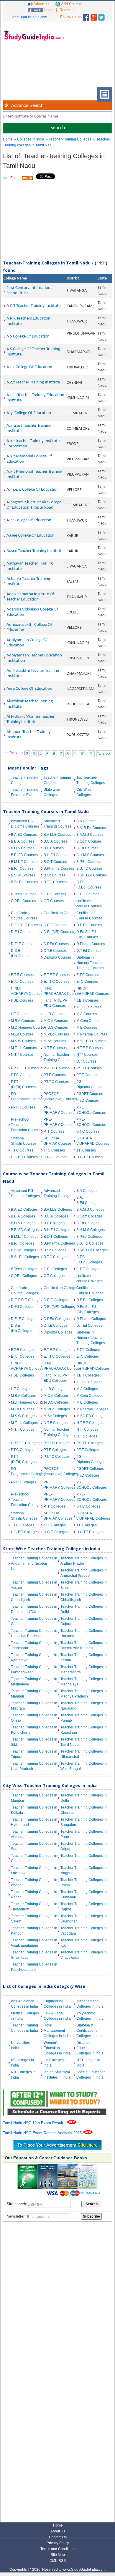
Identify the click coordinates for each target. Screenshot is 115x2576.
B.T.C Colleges (56, 1257)
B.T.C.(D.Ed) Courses (89, 885)
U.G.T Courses (55, 1157)
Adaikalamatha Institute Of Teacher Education (30, 597)
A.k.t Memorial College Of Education (29, 459)
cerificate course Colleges (89, 1278)
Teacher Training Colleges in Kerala (84, 1657)
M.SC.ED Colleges (91, 1416)
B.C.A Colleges (56, 1216)
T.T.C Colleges (23, 1525)
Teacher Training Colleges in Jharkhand (34, 1645)
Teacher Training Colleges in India (24, 2028)
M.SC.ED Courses (91, 1041)
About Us (58, 2531)
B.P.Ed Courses (89, 862)
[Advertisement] (27, 68)
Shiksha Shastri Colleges (24, 1516)
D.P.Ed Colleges (57, 1319)
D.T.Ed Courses (89, 951)
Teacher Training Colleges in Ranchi (34, 1895)
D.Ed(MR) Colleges (59, 1307)
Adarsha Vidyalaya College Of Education (32, 612)
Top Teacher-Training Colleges (91, 780)
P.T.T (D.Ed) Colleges (24, 1459)
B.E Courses (54, 848)
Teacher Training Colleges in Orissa (34, 1718)
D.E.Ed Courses (89, 925)
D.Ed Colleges (23, 1307)
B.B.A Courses (23, 841)
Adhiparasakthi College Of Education (29, 627)
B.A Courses (86, 821)
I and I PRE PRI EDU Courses (56, 1003)
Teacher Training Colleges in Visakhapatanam (34, 1943)
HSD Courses (22, 1000)
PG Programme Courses (26, 1096)
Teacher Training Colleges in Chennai (84, 1810)
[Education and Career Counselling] (58, 2093)
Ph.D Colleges (88, 1475)
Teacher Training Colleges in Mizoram (34, 1706)
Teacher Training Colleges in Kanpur (34, 1931)
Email (15, 178)
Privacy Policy (58, 2543)
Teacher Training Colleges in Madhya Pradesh (84, 1694)
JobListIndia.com (34, 17)
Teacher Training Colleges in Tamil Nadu (84, 1742)
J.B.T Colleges (88, 1375)
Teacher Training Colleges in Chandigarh (34, 1597)
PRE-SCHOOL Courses (91, 1122)
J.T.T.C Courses (89, 1007)
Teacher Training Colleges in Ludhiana (84, 1858)
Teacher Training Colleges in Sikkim (34, 1742)
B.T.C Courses (55, 882)
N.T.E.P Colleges (90, 1423)
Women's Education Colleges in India (57, 2048)
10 (82, 754)
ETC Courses (87, 982)
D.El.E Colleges (24, 1319)
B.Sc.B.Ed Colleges (91, 1250)
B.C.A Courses (55, 841)
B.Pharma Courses (59, 868)
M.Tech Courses (24, 1048)
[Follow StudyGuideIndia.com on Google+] (94, 16)
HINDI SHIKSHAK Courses (91, 991)
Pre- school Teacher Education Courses (26, 1125)
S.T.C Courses (88, 1131)
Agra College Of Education (29, 689)
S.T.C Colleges (88, 1506)
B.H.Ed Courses (56, 855)
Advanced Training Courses (57, 824)
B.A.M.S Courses (90, 835)
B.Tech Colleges (24, 1269)
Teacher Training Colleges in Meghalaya (34, 1682)
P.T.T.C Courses (56, 1082)
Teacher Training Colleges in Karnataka (34, 1657)
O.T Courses (86, 1061)
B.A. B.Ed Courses (91, 828)
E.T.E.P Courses (57, 975)
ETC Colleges (88, 1356)
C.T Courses (54, 901)
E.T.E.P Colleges (57, 1350)
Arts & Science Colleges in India (24, 2004)
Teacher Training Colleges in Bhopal (34, 1882)
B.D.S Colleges (23, 1223)
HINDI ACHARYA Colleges (26, 1366)
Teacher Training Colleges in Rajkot (84, 1907)
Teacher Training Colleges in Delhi (84, 1609)
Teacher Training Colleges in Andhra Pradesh (84, 1561)
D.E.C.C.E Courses (26, 925)
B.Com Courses (89, 841)
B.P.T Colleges (23, 1243)
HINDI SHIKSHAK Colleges (91, 1366)
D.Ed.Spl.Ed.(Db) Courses (87, 934)
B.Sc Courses (55, 875)
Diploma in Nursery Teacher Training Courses (90, 963)
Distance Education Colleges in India (90, 2048)
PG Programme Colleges (26, 1471)
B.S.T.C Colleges (90, 1243)
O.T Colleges (87, 1436)
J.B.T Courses (88, 1000)
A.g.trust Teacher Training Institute (29, 428)
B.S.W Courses (23, 875)
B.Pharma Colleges (59, 1243)
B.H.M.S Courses (90, 855)
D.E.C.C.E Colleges (26, 1300)
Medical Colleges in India (25, 2016)
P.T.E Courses (55, 1075)
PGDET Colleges (90, 1469)
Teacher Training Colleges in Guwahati (84, 1895)
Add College (71, 4)
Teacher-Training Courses (57, 780)
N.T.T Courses (22, 1055)
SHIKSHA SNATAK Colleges (58, 1516)
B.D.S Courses (23, 848)
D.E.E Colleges (56, 1300)
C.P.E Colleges (88, 1269)
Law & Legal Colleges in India (57, 2016)
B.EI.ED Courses (24, 855)
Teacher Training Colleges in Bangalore (84, 1822)
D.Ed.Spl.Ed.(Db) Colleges (88, 1309)
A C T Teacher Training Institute (33, 306)
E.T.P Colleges (88, 1350)
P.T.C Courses (22, 1075)
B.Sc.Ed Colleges (25, 1257)
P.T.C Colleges (23, 1450)
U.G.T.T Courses (89, 1157)
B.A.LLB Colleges (58, 1210)
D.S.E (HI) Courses (21, 953)
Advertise (41, 4)
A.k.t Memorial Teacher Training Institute (34, 474)
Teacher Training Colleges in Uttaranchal (84, 1754)
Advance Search (27, 105)
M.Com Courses (89, 1021)
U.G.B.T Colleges (25, 1532)
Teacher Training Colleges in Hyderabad (34, 1822)
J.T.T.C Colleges (89, 1382)
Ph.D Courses (88, 1101)
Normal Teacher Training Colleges (58, 1432)
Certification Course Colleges (90, 1291)
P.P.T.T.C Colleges (25, 1443)
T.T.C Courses (22, 1150)
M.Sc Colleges (55, 1416)
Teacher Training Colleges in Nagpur (84, 1870)
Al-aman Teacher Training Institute (29, 735)
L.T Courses (21, 1014)
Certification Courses (59, 913)
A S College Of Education (28, 336)
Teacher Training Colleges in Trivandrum (34, 1907)
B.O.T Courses (55, 862)
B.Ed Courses (87, 848)
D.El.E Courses (23, 944)
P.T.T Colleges (88, 1450)
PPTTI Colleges (23, 1482)
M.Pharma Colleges (91, 1409)
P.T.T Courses (87, 1075)
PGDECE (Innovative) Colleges (59, 1471)
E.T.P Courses (88, 975)
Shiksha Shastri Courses (24, 1141)
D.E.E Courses (55, 925)
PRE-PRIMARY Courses (59, 1122)
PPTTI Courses (23, 1107)
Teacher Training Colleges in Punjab (84, 1718)
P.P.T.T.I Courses (57, 1068)
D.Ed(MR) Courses (59, 932)
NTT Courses (87, 1055)
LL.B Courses (55, 1014)
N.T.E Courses (55, 1048)
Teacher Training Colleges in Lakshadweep (34, 1670)
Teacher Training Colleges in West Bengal (84, 1766)
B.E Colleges (54, 1223)
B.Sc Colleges (55, 1250)
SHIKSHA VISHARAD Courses (91, 1141)
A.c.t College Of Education (29, 367)
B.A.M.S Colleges (90, 1210)
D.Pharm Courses (91, 944)
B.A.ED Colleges (24, 1210)
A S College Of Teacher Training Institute (33, 352)
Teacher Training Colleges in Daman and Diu (34, 1609)
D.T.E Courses (55, 951)
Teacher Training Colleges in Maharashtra (84, 1670)
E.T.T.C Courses (56, 982)
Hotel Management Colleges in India (57, 2031)
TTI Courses (86, 1150)
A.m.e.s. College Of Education (33, 490)
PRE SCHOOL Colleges (91, 1485)
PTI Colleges (54, 1506)
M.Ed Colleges (23, 1409)
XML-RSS (58, 2561)
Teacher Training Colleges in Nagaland (84, 1706)
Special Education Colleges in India (91, 2075)
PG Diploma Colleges (91, 1459)
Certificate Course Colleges (24, 1291)
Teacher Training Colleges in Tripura (34, 1754)
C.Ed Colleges (55, 1269)
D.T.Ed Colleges (89, 1326)
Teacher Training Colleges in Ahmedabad (34, 1834)
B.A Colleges (87, 1191)
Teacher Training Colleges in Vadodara (84, 1931)
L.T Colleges (21, 1389)
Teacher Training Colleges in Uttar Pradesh (34, 1766)
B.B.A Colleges (23, 1216)
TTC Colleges (55, 1525)
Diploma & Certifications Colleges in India (90, 2031)
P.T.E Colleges (55, 1450)
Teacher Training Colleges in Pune (84, 1834)
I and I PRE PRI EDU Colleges (56, 1378)
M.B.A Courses (23, 1021)
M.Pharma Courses (91, 1034)
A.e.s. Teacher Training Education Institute (35, 398)
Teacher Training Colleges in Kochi (84, 1943)
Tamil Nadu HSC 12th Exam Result (34, 2123)
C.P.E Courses (88, 894)
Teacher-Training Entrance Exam (25, 792)
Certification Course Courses (89, 916)
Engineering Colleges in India (57, 2004)
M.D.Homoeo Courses (26, 1028)
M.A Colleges (87, 1389)
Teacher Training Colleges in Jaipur (84, 1846)
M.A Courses (87, 1014)
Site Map (58, 2555)
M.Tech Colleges (24, 1423)
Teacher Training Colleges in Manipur (34, 1694)
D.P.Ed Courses (56, 944)
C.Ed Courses (55, 894)
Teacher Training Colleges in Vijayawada (84, 1955)
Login (48, 10)
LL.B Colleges (55, 1389)
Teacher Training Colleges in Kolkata (34, 1810)
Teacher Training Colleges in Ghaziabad (34, 1955)
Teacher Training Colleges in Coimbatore (34, 1858)
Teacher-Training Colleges (70, 139)
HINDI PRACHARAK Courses (59, 991)
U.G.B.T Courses (24, 1157)
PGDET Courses (90, 1094)
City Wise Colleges (84, 792)
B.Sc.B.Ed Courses (91, 875)
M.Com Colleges (90, 1396)
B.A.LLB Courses (57, 835)
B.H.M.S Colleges (91, 1230)
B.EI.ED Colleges (25, 1230)
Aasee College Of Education (31, 536)
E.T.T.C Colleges (57, 1356)
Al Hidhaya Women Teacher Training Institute (31, 719)
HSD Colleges (22, 1375)
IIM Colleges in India (56, 2063)
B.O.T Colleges (56, 1237)
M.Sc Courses (55, 1041)
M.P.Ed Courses (56, 1034)
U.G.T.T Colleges (90, 1532)
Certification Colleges (59, 1288)
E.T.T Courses (22, 982)
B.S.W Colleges (23, 1250)
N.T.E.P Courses (89, 1048)
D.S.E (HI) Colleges (22, 1328)
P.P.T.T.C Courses (25, 1068)
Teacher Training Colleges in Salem (34, 1919)
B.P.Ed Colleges (89, 1237)
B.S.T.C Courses (89, 868)
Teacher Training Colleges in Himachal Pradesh (34, 1633)
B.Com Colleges (89, 1216)
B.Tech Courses (24, 894)
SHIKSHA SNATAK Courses (58, 1141)
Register (67, 10)
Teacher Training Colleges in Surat (34, 1846)
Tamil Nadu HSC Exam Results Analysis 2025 (43, 2133)
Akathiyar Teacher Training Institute (30, 704)
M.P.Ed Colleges (57, 1409)
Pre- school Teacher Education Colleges (26, 1500)
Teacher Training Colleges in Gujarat (84, 1621)
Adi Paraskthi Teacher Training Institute (33, 673)
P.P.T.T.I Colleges (57, 1443)
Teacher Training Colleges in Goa (34, 1621)
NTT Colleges (87, 1430)
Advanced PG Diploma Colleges (25, 1193)
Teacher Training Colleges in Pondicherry (34, 1730)
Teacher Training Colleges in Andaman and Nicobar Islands (34, 1564)
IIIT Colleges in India (88, 2063)
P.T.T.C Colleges (57, 1457)
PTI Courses (54, 1131)
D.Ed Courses (22, 932)
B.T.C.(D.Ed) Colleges (89, 1260)
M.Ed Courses (22, 1034)
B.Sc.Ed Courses (24, 882)
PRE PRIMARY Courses (59, 1110)
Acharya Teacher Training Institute (28, 581)
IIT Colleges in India (22, 2063)
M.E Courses (87, 1028)
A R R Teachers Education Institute (28, 321)
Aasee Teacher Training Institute (34, 551)
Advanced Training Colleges (58, 1193)
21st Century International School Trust (30, 291)
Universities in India (22, 2045)
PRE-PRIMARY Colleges (59, 1497)
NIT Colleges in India (23, 2075)
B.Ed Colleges (88, 1223)
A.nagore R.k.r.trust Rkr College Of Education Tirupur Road (34, 505)
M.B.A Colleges (23, 1396)
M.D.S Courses (56, 1028)
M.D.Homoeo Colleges (26, 1402)
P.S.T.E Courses (89, 1068)
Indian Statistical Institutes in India (57, 2075)
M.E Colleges (87, 1402)
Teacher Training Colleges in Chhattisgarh (84, 1597)
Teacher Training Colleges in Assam (34, 1585)
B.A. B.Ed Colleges (88, 1200)
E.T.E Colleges (23, 1350)
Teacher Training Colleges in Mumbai (34, 1798)
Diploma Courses (58, 957)
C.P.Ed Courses (23, 901)
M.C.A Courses (56, 1021)
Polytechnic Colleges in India (90, 2016)
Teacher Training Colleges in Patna (84, 1882)
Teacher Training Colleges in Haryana (84, 1633)
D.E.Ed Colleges (90, 1300)
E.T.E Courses (22, 975)
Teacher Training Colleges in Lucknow (34, 1870)
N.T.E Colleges (56, 1423)
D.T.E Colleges (56, 1326)
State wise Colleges (52, 792)
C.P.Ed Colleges (24, 1276)
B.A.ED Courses (24, 835)
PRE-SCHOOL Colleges (91, 1497)
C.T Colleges (54, 1276)
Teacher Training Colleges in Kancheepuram (34, 1967)
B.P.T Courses (22, 868)
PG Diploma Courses (90, 1084)
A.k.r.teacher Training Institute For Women (33, 444)
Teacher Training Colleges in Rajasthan (84, 1730)
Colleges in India (31, 139)
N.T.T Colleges (23, 1430)
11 (91, 754)
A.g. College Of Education (29, 413)
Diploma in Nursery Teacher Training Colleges (91, 1338)
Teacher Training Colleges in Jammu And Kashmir (84, 1645)
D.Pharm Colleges (91, 1319)
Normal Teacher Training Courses (57, 1057)
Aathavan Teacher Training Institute (30, 566)
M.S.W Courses (23, 1041)
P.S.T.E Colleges (89, 1443)
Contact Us (58, 2537)
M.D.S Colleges (56, 1402)
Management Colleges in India (90, 2004)
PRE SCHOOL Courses (91, 1110)
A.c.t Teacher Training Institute (33, 382)
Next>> (104, 754)
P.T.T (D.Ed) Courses (23, 1084)
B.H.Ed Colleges (57, 1230)
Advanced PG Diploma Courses (25, 824)
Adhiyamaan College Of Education (27, 643)
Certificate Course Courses (24, 916)
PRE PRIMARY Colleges (59, 1485)
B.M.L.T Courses (24, 862)
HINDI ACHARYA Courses (26, 991)
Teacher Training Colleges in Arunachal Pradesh (84, 1573)
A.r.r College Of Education (29, 520)
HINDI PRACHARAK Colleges (59, 1366)
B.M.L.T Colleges (25, 1237)
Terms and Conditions (58, 2549)
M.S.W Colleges (24, 1416)
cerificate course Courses (89, 904)
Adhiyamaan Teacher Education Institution (34, 658)
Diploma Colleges (58, 1332)
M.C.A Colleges (56, 1396)
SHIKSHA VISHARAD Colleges (91, 1516)
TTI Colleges (87, 1525)
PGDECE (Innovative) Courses (59, 1096)
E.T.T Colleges (23, 1356)
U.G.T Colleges (56, 1532)
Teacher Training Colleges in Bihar (84, 1585)
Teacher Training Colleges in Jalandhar (84, 1919)
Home (8, 139)
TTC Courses (54, 1150)
